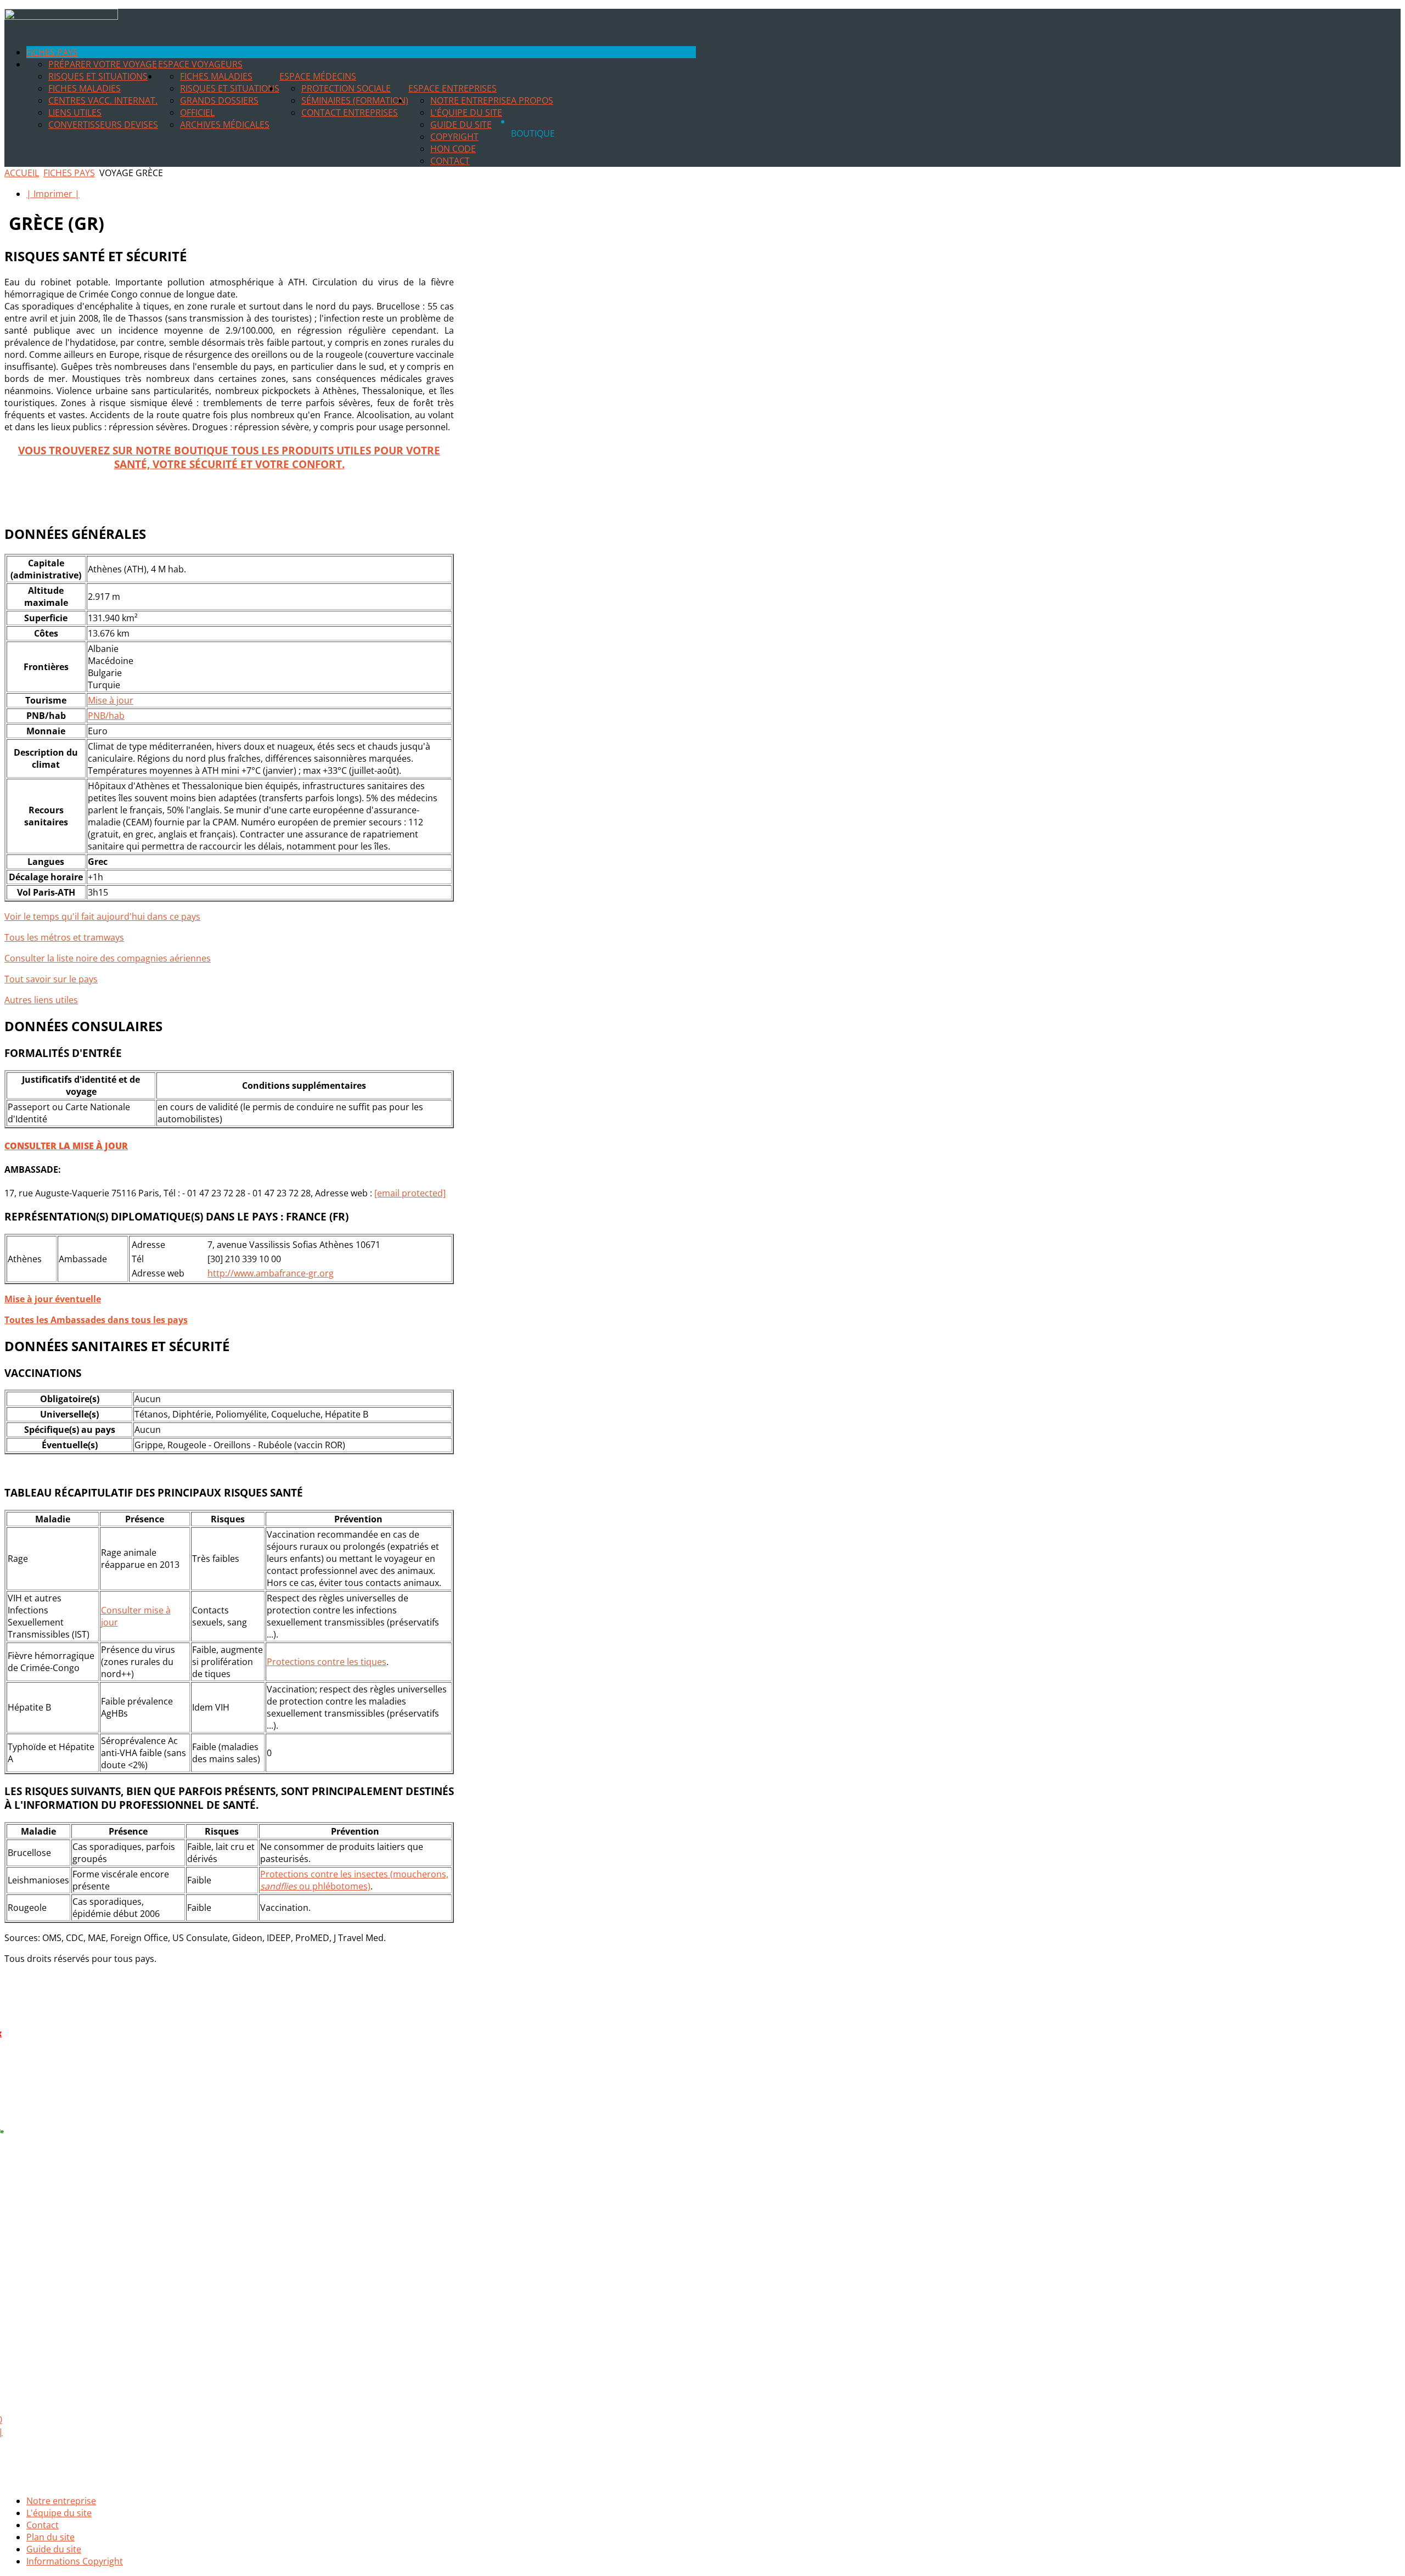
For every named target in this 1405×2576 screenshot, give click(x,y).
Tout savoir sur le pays (51, 979)
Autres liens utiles (41, 1000)
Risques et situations (98, 76)
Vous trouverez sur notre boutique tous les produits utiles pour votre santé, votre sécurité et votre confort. (229, 457)
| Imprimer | (53, 194)
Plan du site (50, 2537)
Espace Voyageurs (200, 64)
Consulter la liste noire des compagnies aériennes (108, 958)
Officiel (197, 113)
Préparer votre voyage (103, 64)
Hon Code (453, 149)
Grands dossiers (219, 100)
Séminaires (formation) (355, 100)
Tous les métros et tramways (64, 937)
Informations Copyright (75, 2561)
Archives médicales (225, 125)
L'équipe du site (466, 113)
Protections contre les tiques (327, 1662)
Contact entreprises (350, 113)
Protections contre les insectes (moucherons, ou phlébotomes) (354, 1880)
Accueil (22, 173)
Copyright (454, 137)
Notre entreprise (471, 100)
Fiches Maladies (85, 88)
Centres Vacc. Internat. (103, 100)
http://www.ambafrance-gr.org (271, 1273)
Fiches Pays (52, 52)
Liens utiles (75, 113)
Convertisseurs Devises (103, 125)
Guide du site (461, 125)
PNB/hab (106, 716)
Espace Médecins (318, 76)
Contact (450, 161)
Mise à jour (111, 700)
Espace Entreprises (453, 88)
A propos (532, 100)
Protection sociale (346, 88)
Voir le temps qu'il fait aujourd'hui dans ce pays (102, 916)
